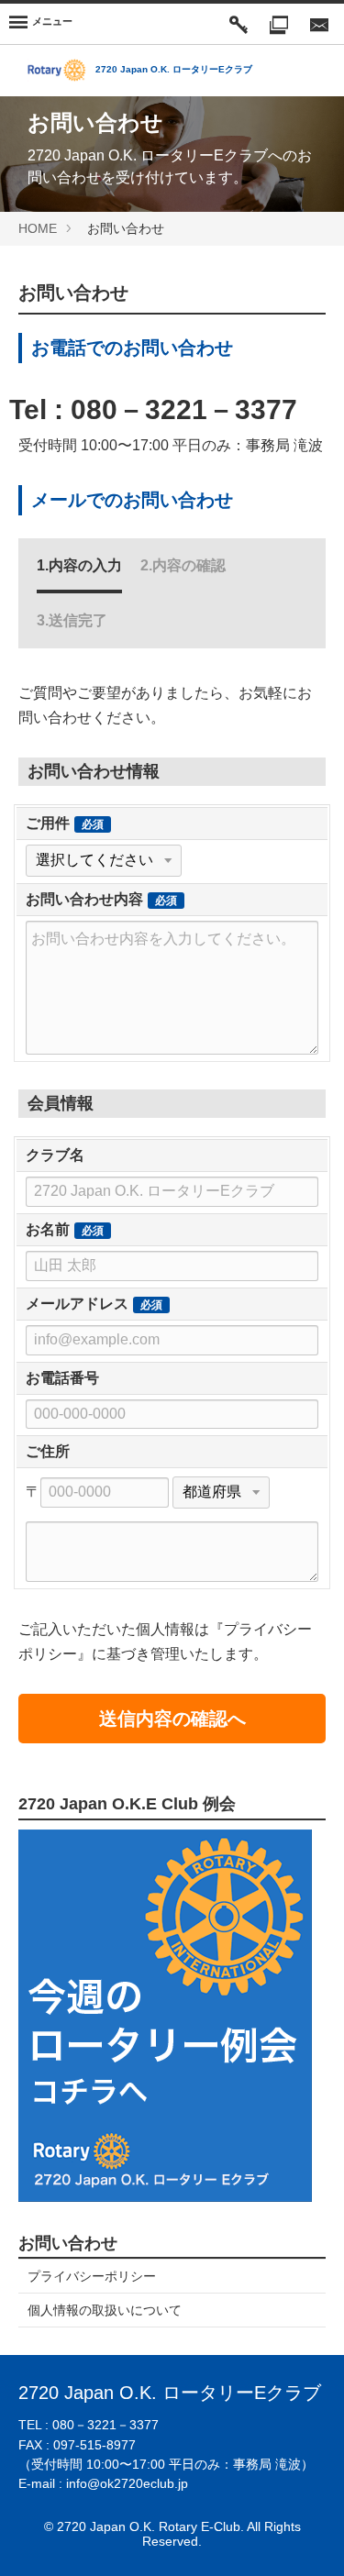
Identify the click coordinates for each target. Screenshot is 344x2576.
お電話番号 (62, 1378)
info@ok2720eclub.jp (127, 2483)
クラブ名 (55, 1155)
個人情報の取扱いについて (105, 2310)
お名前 (48, 1229)
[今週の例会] (279, 24)
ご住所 (48, 1451)
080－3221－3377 (184, 409)
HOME (38, 228)
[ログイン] (239, 24)
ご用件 (48, 823)
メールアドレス (77, 1304)
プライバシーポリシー (92, 2276)
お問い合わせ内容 (84, 899)
